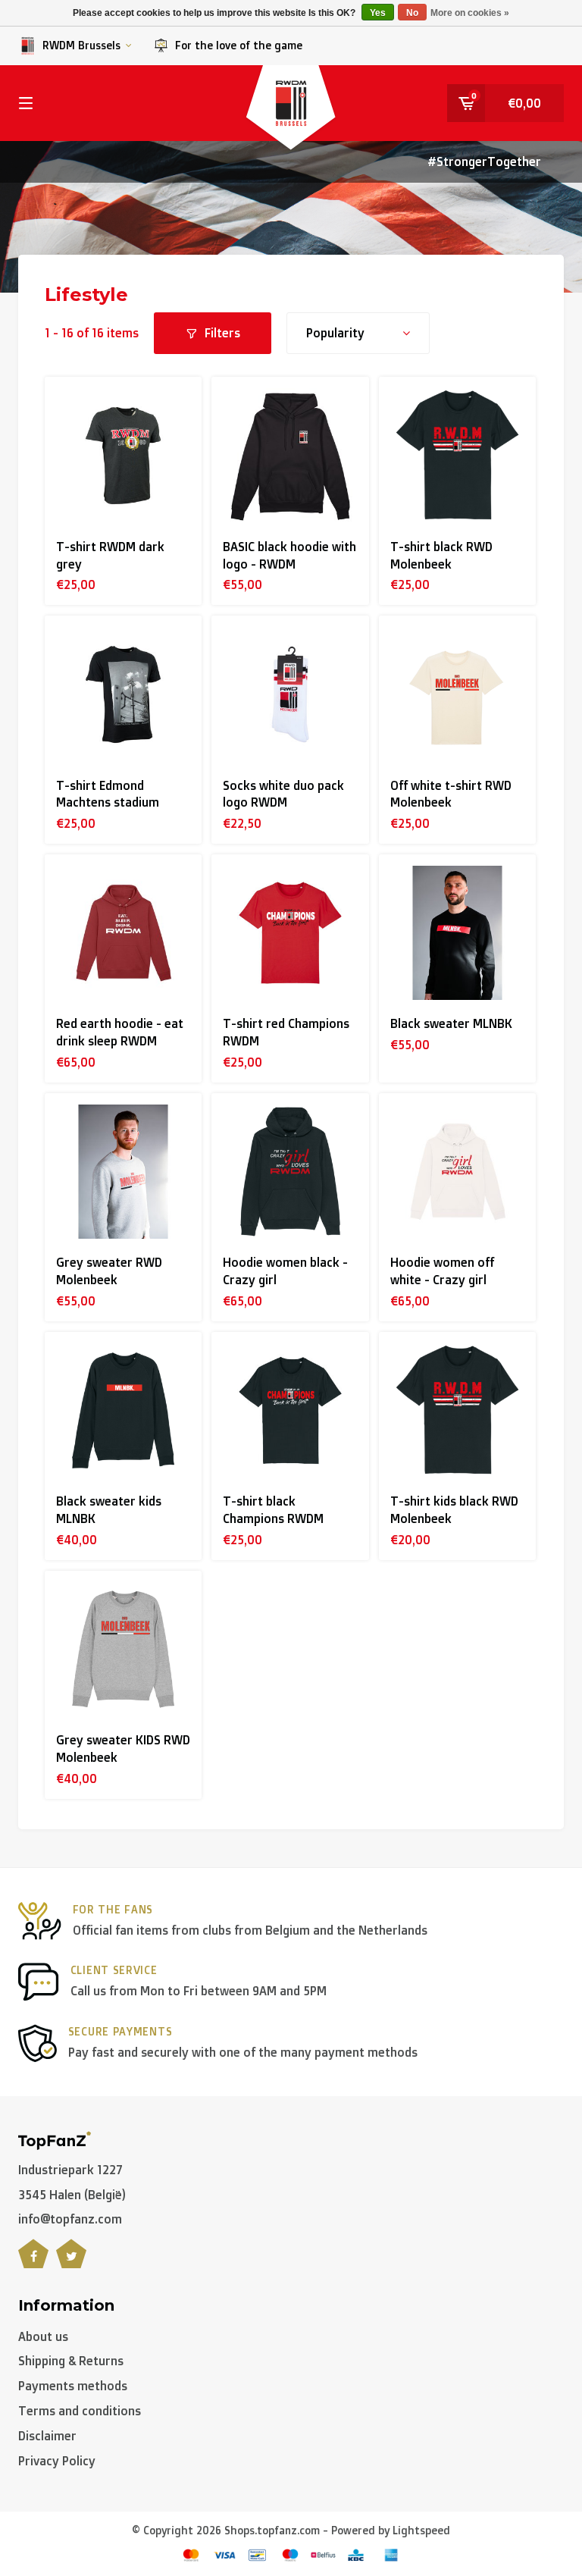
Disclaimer (47, 2436)
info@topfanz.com (70, 2219)
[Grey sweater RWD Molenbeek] (123, 1172)
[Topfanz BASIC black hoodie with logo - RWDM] (290, 455)
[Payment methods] (191, 2555)
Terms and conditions (80, 2411)
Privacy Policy (57, 2461)
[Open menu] (26, 103)
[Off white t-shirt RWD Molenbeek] (457, 694)
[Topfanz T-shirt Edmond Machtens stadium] (123, 694)
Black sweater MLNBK (451, 1023)
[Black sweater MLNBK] (457, 933)
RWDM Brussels (81, 45)
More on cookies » (470, 13)
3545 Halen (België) (72, 2195)
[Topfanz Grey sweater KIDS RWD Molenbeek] (123, 1649)
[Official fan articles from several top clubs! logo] (55, 2139)
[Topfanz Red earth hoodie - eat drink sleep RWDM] (123, 933)
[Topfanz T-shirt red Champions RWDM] (290, 933)
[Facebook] (33, 2262)
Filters (222, 333)
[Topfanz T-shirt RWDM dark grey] (123, 455)
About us (43, 2336)
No (412, 13)
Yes (378, 13)
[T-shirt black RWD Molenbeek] (457, 455)
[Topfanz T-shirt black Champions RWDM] (290, 1410)
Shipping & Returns (71, 2361)
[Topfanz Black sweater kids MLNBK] (123, 1410)
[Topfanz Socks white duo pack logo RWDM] (290, 694)
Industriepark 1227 (70, 2170)
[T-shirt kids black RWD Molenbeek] (457, 1410)
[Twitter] (71, 2262)
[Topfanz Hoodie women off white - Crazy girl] (457, 1172)
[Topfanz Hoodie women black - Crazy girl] (290, 1172)
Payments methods (73, 2386)
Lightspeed (421, 2530)
